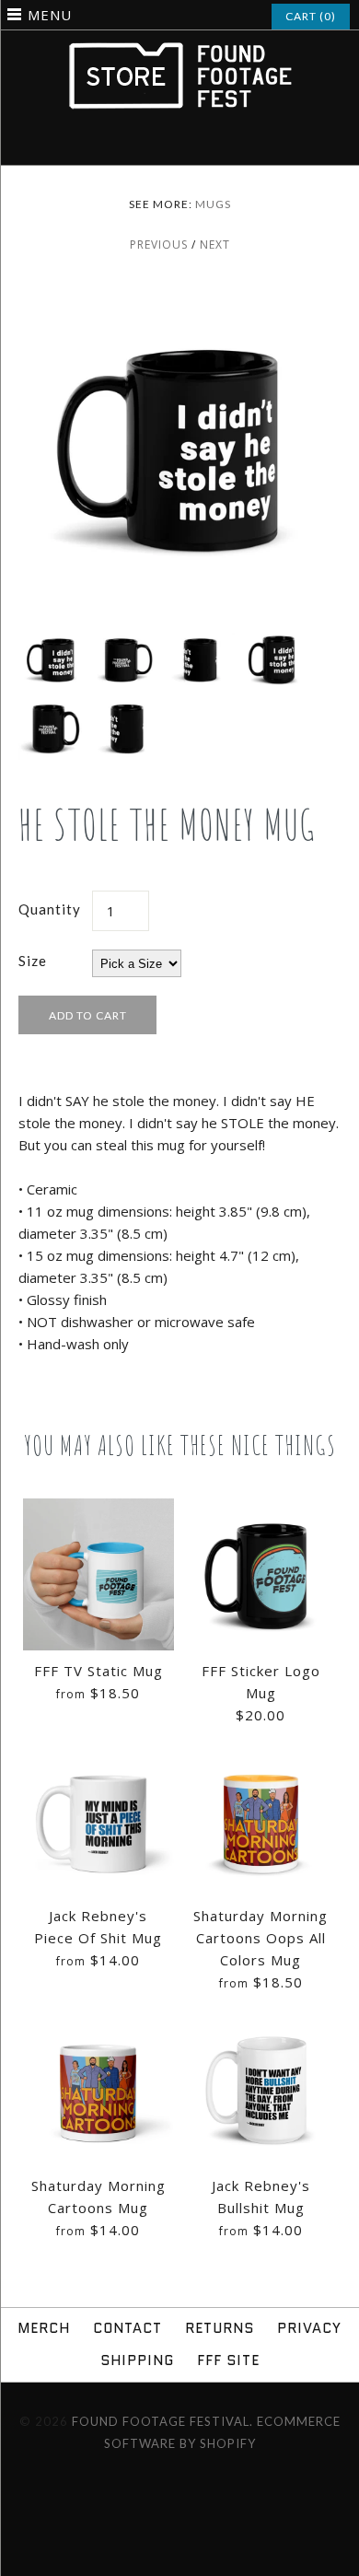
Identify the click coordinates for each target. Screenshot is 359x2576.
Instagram (168, 144)
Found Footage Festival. (162, 2421)
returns (220, 2328)
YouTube (215, 144)
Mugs (213, 204)
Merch (44, 2328)
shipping (137, 2360)
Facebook (144, 144)
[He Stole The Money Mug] (179, 295)
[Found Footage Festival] (179, 51)
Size (33, 961)
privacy (309, 2328)
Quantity (50, 909)
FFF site (228, 2360)
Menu (50, 15)
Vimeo (191, 144)
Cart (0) (311, 16)
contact (127, 2328)
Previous (159, 245)
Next (215, 245)
